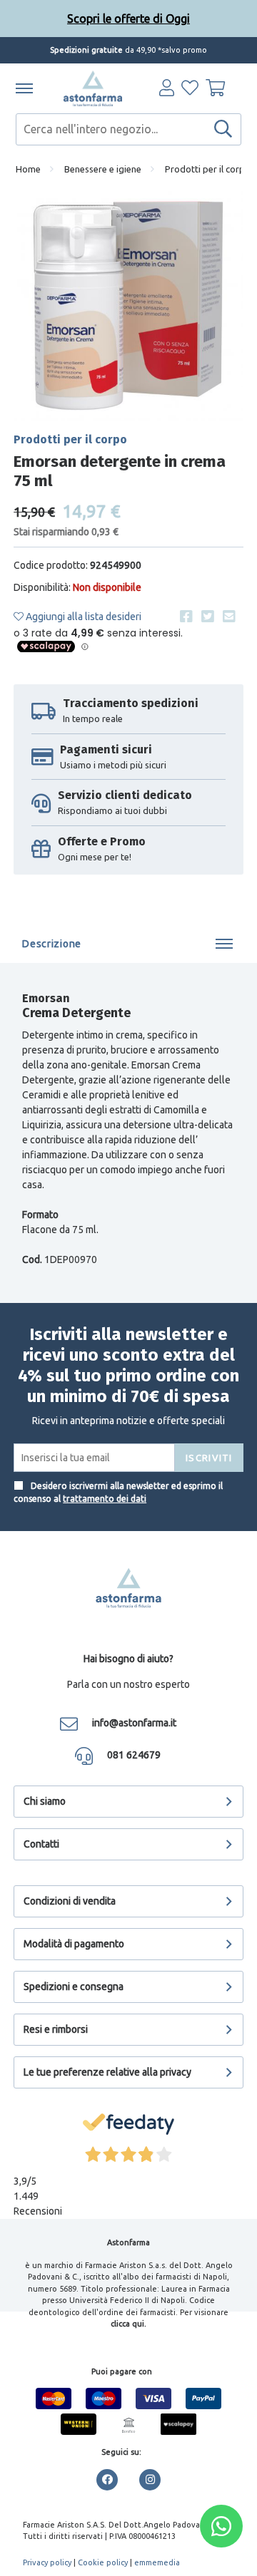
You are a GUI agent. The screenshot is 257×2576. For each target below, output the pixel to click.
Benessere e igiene (103, 169)
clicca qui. (128, 2324)
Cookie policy (103, 2562)
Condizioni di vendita (70, 1901)
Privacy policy (47, 2562)
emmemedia (157, 2562)
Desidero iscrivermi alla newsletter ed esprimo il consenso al (118, 1492)
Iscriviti (209, 1458)
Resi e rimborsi (56, 2029)
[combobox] (128, 129)
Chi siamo (45, 1801)
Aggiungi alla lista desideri (82, 617)
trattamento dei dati (105, 1499)
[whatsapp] (221, 2526)
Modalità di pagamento (74, 1944)
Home (28, 169)
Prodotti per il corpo (208, 169)
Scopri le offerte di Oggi (128, 20)
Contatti (41, 1844)
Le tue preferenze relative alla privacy (107, 2072)
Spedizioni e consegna (74, 1987)
